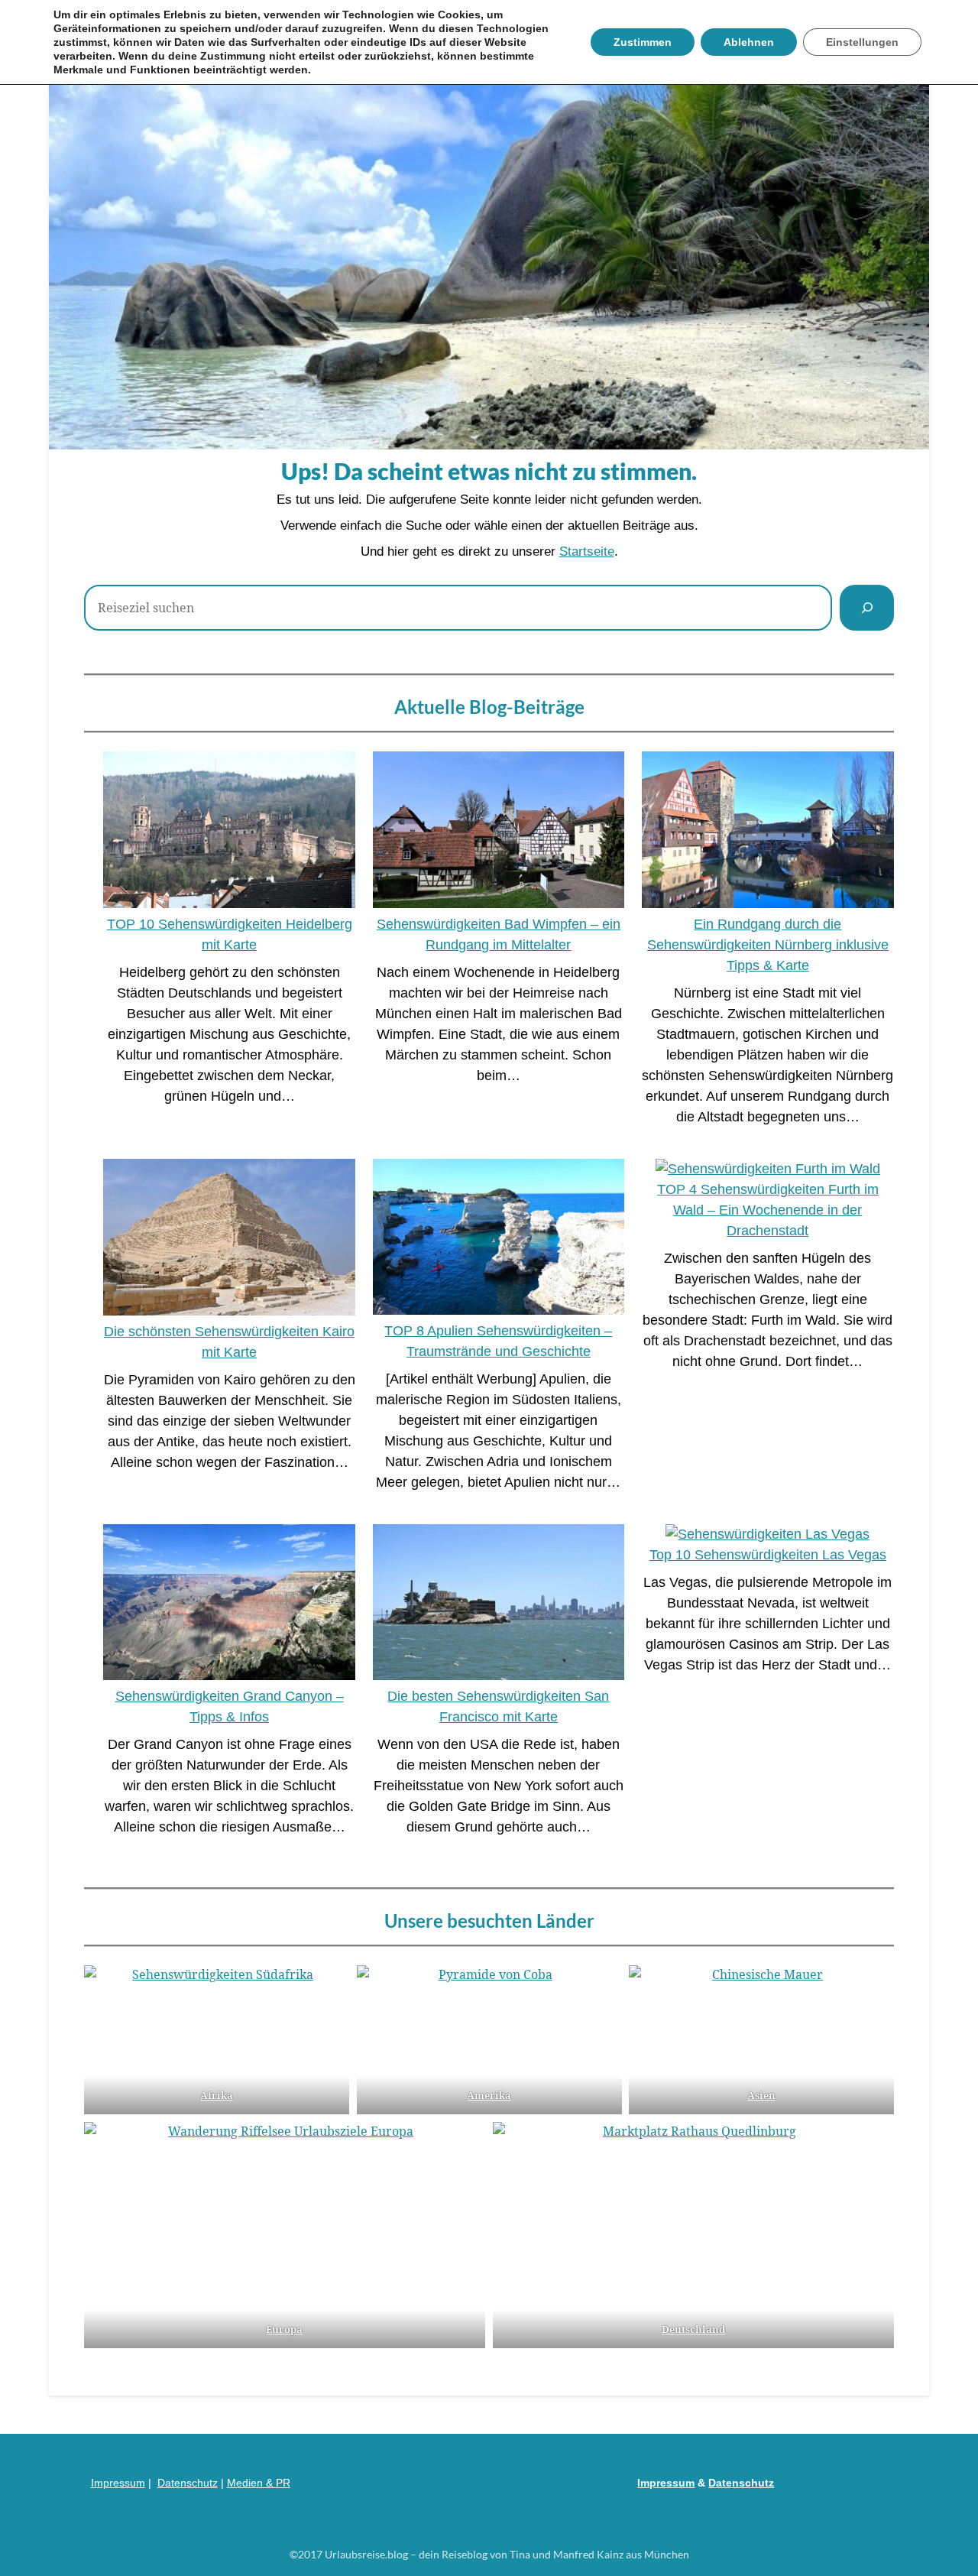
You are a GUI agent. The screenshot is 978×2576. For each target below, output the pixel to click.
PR (283, 2483)
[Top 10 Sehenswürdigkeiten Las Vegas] (768, 1535)
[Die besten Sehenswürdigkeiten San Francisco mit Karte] (499, 1605)
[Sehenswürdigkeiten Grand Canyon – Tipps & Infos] (229, 1605)
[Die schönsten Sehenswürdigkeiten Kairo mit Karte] (229, 1240)
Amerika (489, 2095)
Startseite (587, 552)
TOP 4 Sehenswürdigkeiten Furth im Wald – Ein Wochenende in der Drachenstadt (768, 1210)
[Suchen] (867, 608)
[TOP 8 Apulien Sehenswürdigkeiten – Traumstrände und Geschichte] (499, 1240)
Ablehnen (749, 42)
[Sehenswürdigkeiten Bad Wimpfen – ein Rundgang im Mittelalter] (499, 833)
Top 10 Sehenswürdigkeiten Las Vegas (768, 1555)
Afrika (217, 2095)
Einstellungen (862, 42)
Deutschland (693, 2329)
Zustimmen (643, 42)
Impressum (118, 2483)
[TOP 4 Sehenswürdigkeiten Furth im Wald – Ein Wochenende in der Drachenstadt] (768, 1169)
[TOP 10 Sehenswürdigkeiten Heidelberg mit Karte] (229, 833)
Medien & (251, 2483)
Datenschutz (188, 2483)
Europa (285, 2329)
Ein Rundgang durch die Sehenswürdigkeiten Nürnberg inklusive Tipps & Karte (768, 945)
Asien (761, 2095)
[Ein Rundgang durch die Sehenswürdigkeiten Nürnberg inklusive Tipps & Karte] (768, 833)
